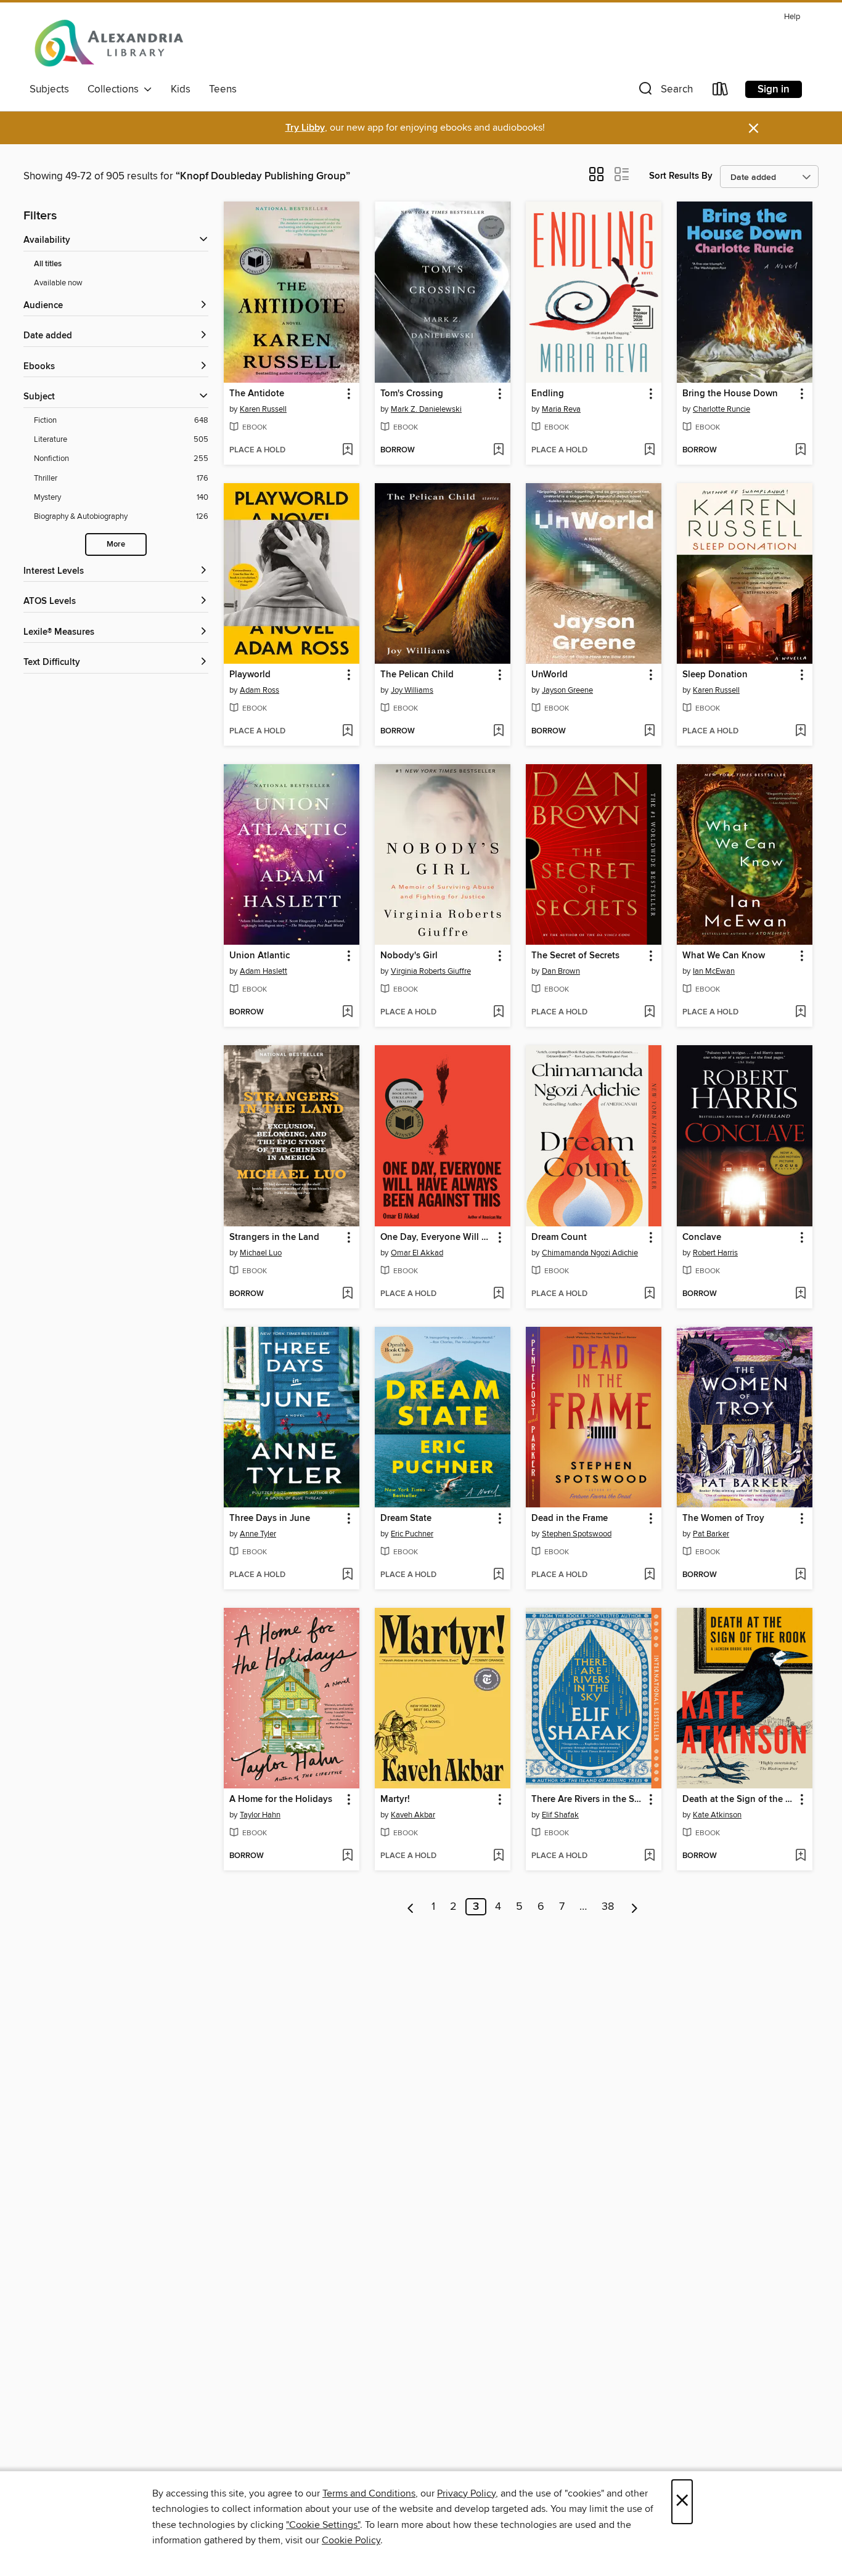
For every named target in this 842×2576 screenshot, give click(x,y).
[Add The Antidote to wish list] (347, 450)
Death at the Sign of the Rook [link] (739, 1800)
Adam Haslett (264, 971)
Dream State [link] (406, 1518)
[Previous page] (411, 1907)
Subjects (49, 89)
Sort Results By (681, 176)
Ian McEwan (714, 971)
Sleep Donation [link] (715, 675)
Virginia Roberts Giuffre (431, 971)
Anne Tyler (258, 1534)
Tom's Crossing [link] (412, 394)
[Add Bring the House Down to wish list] (800, 450)
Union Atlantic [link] (260, 956)
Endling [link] (548, 394)
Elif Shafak (560, 1815)
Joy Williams (412, 690)
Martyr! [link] (395, 1800)
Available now (58, 283)
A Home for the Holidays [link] (281, 1800)
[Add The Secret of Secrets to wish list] (649, 1013)
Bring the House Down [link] (730, 394)
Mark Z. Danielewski (426, 409)
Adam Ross (260, 690)
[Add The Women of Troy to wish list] (800, 1575)
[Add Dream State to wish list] (498, 1575)
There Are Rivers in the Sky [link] (588, 1800)
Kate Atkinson (717, 1815)
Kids (181, 89)
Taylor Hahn (260, 1815)
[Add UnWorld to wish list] (649, 732)
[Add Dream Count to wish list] (649, 1294)
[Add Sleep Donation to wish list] (800, 732)
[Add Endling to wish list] (649, 450)
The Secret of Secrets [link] (575, 956)
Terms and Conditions (369, 2493)
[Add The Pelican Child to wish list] (498, 732)
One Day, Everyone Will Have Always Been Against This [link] (437, 1237)
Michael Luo (261, 1253)
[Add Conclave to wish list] (800, 1294)
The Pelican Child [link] (417, 675)
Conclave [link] (702, 1237)
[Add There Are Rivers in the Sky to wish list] (649, 1856)
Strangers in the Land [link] (274, 1237)
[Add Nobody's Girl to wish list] (498, 1013)
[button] (664, 92)
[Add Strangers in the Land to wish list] (347, 1294)
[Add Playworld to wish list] (347, 732)
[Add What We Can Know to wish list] (800, 1013)
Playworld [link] (250, 675)
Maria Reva (561, 409)
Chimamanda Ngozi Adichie (590, 1253)
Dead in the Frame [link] (570, 1518)
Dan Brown (561, 971)
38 (608, 1907)
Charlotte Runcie (721, 409)
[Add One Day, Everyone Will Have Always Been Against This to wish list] (498, 1294)
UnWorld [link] (550, 675)
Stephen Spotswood (577, 1534)
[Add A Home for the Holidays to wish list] (347, 1856)
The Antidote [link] (257, 394)
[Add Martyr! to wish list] (498, 1856)
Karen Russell (263, 409)
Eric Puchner (412, 1534)
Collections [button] (116, 89)
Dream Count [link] (559, 1237)
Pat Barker (711, 1534)
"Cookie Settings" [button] (323, 2525)
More (116, 544)
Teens (223, 89)
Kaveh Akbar (413, 1815)
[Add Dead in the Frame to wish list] (649, 1575)
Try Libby (305, 128)
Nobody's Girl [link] (409, 956)
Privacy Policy (466, 2493)
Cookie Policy (351, 2540)
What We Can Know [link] (724, 956)
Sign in (774, 89)
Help (792, 17)
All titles (48, 264)
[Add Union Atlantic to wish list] (347, 1013)
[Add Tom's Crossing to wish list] (498, 450)
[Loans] (721, 92)
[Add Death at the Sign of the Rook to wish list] (800, 1856)
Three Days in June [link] (270, 1518)
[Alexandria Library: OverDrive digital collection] (110, 43)
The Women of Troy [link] (723, 1518)
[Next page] (635, 1907)
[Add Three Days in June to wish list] (347, 1575)
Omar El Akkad (417, 1253)
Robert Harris (715, 1253)
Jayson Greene (567, 690)
